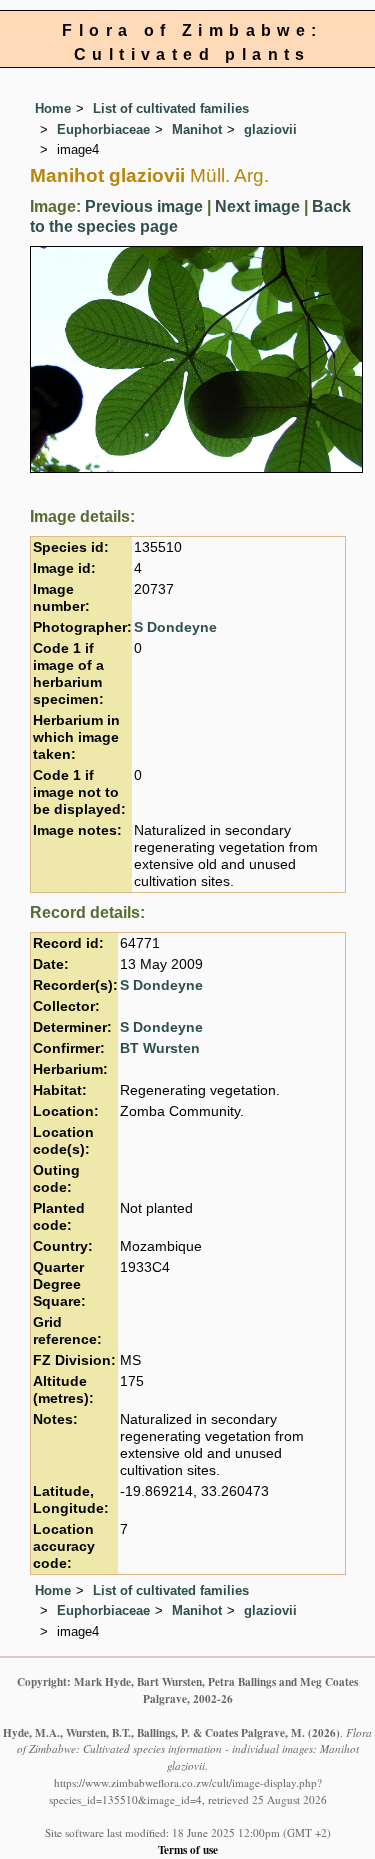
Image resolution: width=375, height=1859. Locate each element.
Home (53, 108)
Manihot (197, 129)
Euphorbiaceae (103, 129)
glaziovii (270, 129)
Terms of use (188, 1849)
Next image (257, 206)
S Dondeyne (175, 627)
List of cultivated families (171, 108)
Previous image (144, 206)
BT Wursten (160, 1048)
